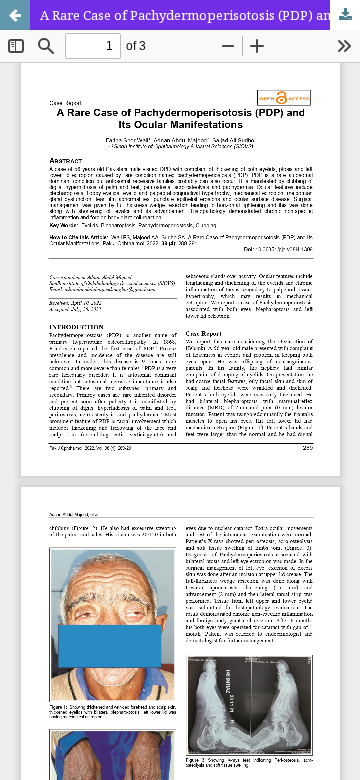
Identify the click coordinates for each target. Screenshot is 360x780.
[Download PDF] (345, 15)
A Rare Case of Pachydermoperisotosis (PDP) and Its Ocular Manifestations (200, 15)
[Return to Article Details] (15, 15)
